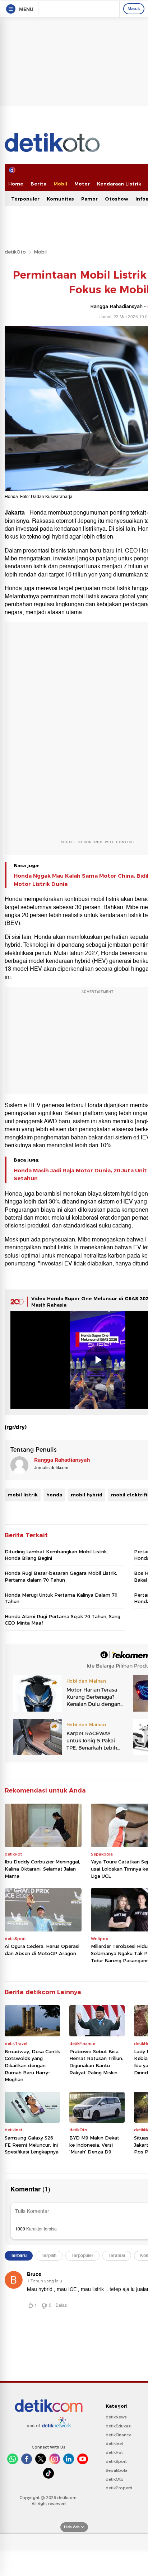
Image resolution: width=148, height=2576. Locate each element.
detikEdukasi (119, 2426)
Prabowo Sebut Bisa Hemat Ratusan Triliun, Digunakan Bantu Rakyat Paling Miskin (96, 2062)
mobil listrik (23, 1495)
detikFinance (119, 2435)
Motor (82, 184)
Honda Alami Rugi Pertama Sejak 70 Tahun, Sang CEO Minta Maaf (63, 1620)
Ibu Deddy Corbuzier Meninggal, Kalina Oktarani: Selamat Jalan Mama (42, 1869)
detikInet (114, 2444)
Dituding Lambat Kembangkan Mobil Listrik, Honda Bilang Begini (56, 1555)
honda (54, 1495)
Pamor (89, 199)
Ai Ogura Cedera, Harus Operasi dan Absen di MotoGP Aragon (42, 1950)
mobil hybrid (87, 1495)
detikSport (116, 2461)
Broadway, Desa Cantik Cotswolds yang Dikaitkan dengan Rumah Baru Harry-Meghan (32, 2065)
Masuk (134, 9)
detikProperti (119, 2488)
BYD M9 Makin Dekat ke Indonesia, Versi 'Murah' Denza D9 (94, 2145)
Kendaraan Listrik (119, 184)
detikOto (15, 252)
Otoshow (117, 199)
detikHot (114, 2452)
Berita (38, 184)
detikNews (116, 2417)
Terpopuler (25, 199)
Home (16, 184)
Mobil (60, 184)
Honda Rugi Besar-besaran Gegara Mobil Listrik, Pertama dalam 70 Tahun (61, 1576)
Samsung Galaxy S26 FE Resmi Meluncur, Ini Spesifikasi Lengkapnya (32, 2145)
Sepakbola (117, 2470)
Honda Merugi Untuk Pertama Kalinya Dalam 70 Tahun (61, 1598)
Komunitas (60, 199)
